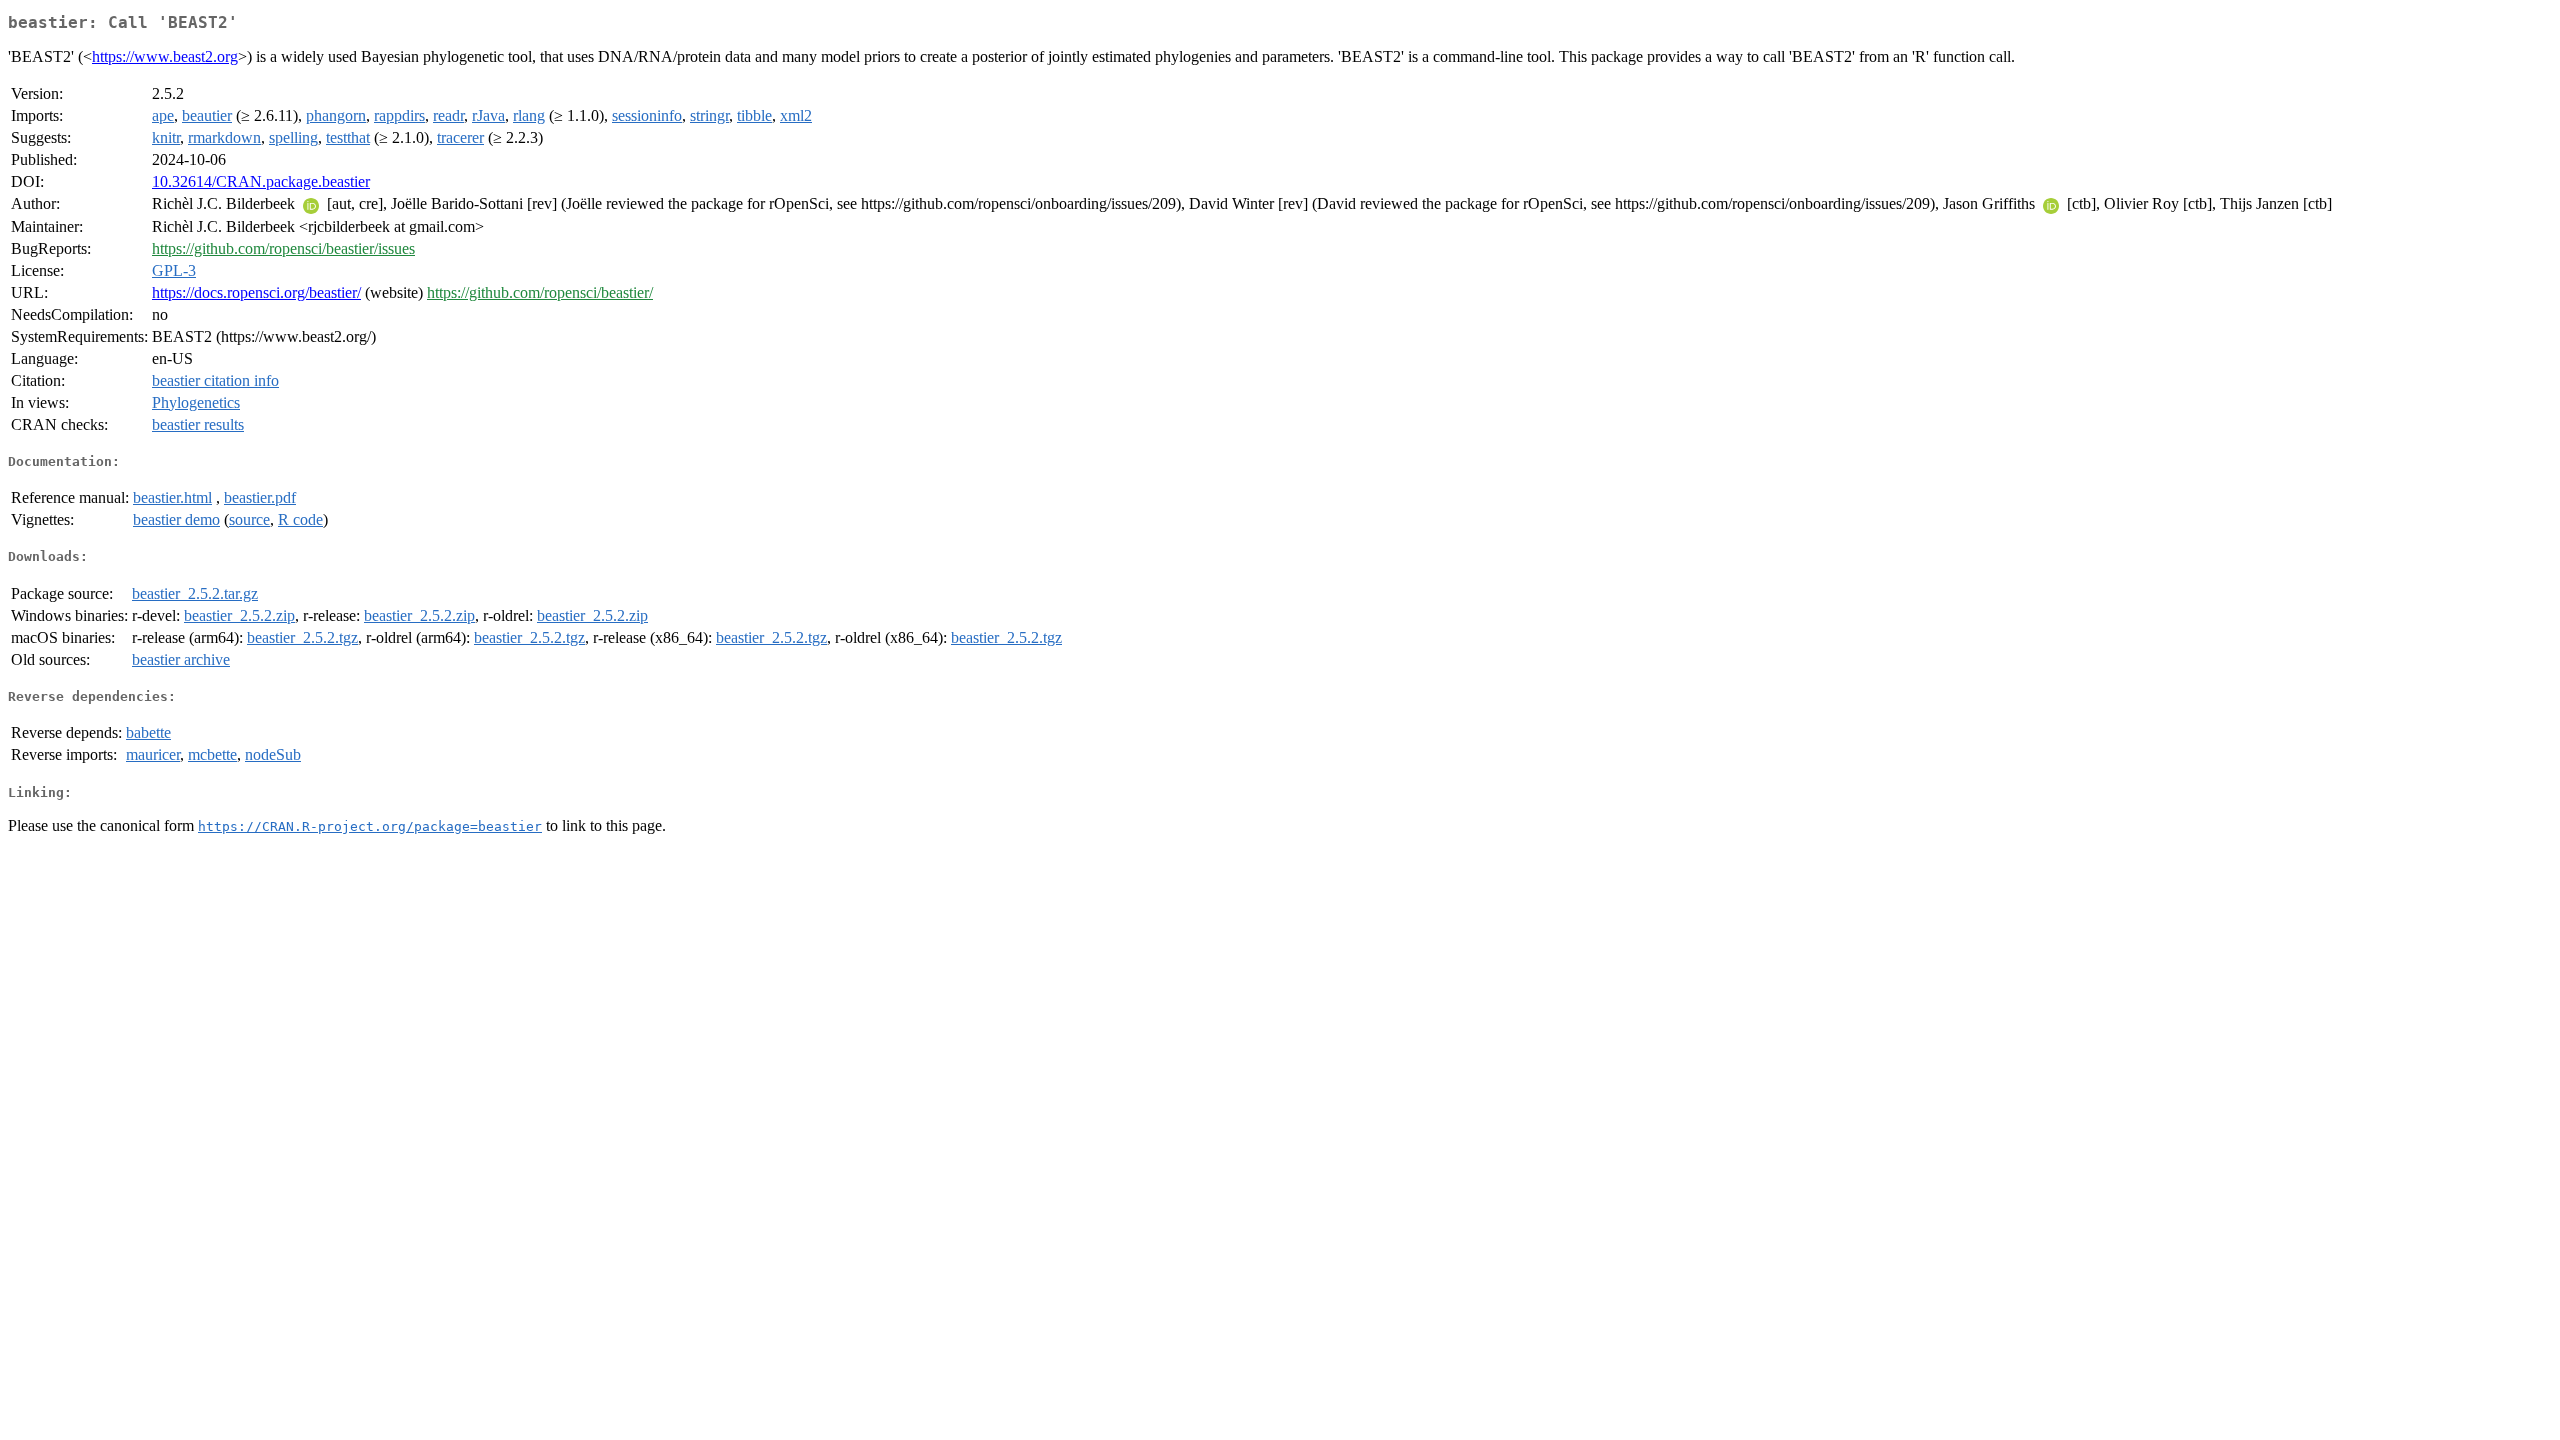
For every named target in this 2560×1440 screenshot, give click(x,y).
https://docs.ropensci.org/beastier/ (256, 292)
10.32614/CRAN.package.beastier (261, 181)
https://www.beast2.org (165, 56)
